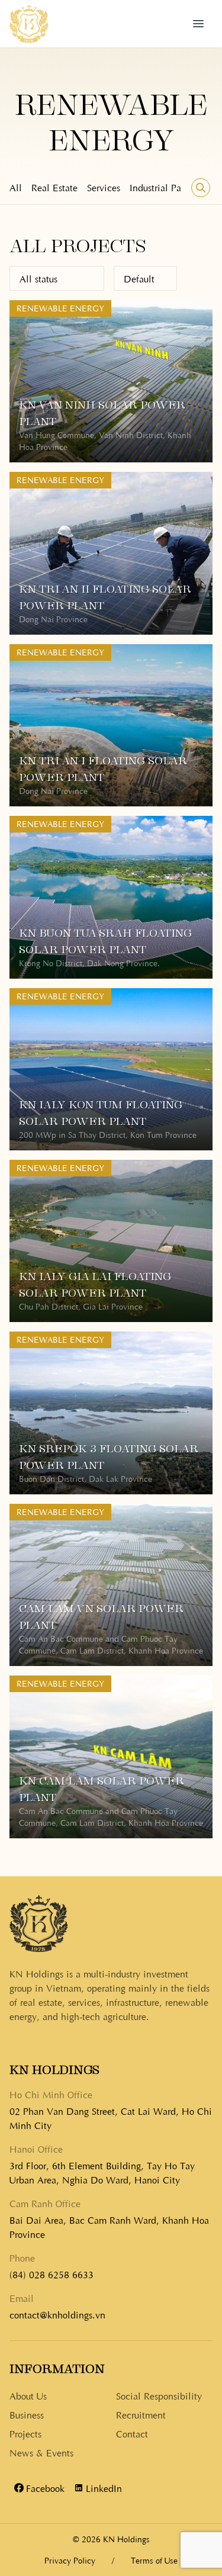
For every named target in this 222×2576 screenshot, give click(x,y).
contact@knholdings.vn (57, 2314)
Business (27, 2414)
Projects (25, 2433)
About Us (28, 2395)
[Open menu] (198, 24)
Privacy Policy (70, 2560)
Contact (132, 2433)
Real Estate (54, 187)
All (16, 187)
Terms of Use (154, 2560)
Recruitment (141, 2414)
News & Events (41, 2452)
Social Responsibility (159, 2395)
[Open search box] (201, 188)
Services (104, 187)
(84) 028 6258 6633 (52, 2274)
